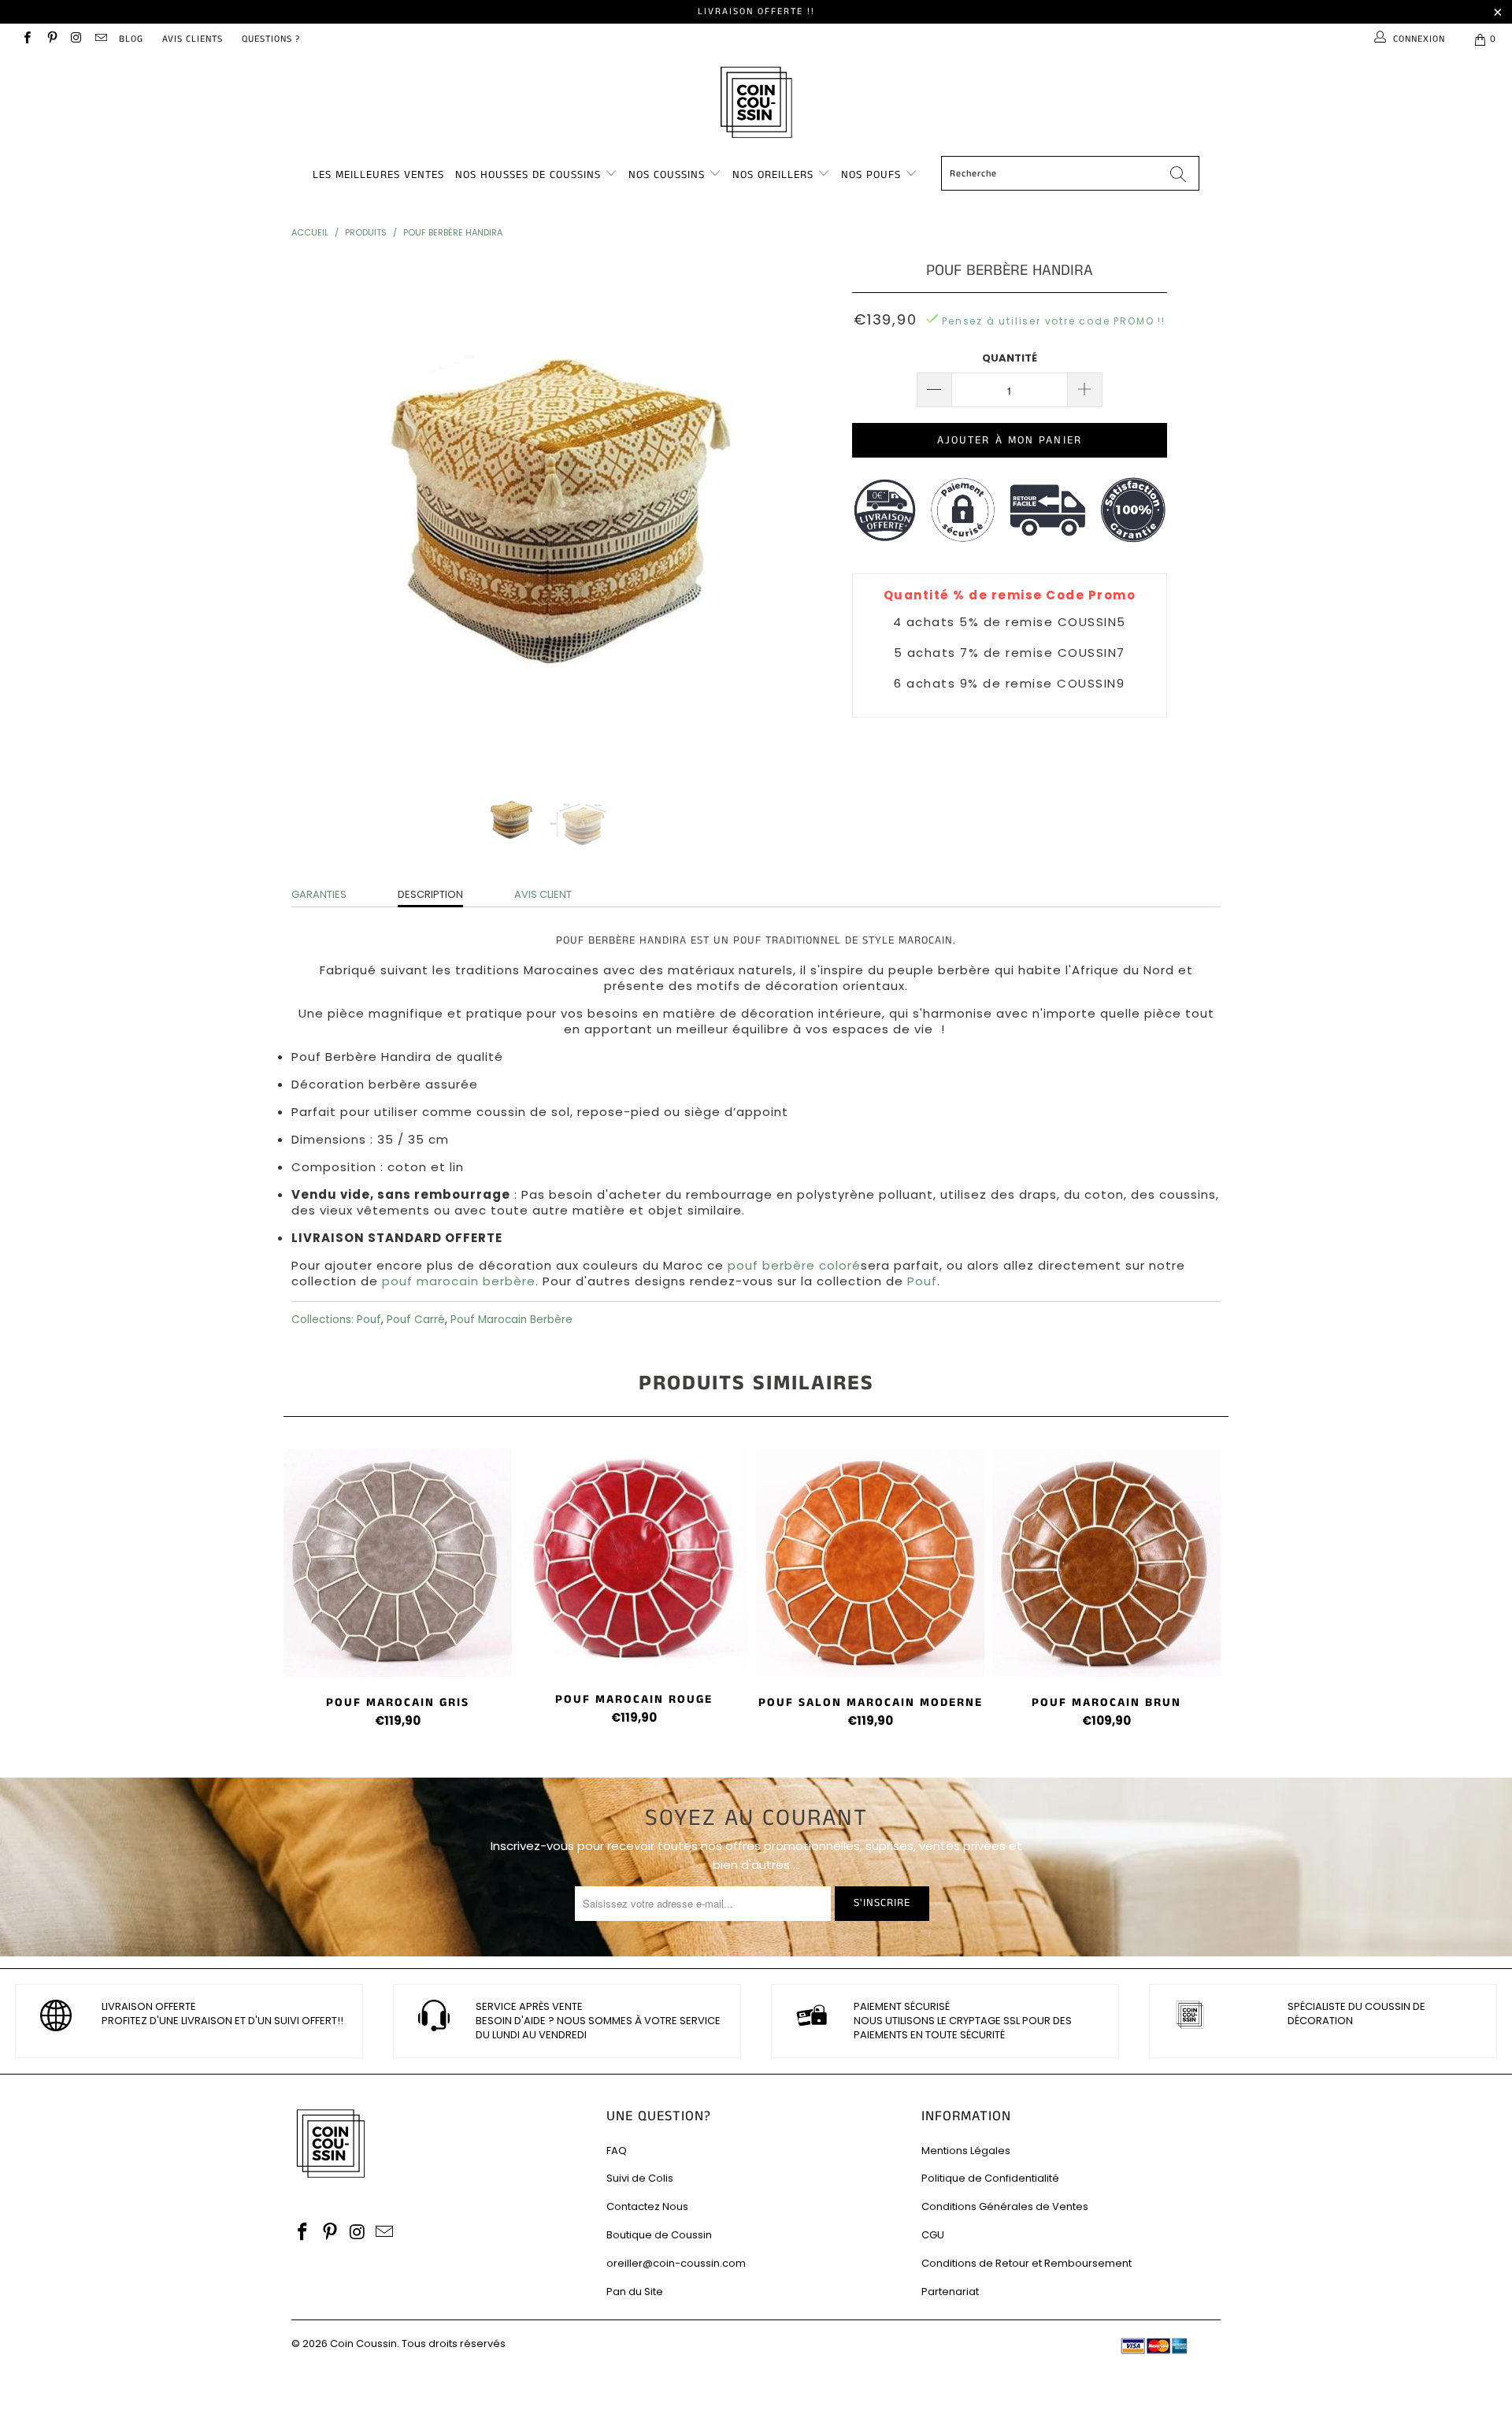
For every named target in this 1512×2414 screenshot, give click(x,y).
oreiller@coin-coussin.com (676, 2263)
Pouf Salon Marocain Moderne (870, 1563)
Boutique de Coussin (659, 2235)
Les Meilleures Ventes (378, 175)
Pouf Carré (416, 1320)
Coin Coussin (363, 2344)
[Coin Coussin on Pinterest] (51, 39)
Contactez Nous (647, 2206)
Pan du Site (635, 2292)
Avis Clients (193, 39)
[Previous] (319, 511)
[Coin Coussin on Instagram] (76, 39)
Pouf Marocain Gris (398, 1563)
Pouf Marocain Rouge (634, 1561)
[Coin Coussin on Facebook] (26, 39)
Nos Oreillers (773, 175)
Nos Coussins (667, 175)
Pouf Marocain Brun (1106, 1563)
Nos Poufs (871, 175)
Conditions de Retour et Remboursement (1027, 2263)
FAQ (617, 2151)
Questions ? (271, 39)
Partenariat (950, 2292)
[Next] (771, 511)
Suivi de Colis (640, 2178)
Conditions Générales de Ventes (1005, 2206)
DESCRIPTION (430, 894)
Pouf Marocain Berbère (511, 1320)
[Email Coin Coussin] (100, 39)
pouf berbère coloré (794, 1265)
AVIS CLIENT (543, 894)
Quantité (1010, 358)
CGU (933, 2235)
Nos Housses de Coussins (528, 175)
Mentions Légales (966, 2151)
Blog (131, 39)
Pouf (369, 1320)
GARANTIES (319, 894)
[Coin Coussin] (756, 104)
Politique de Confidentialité (990, 2178)
